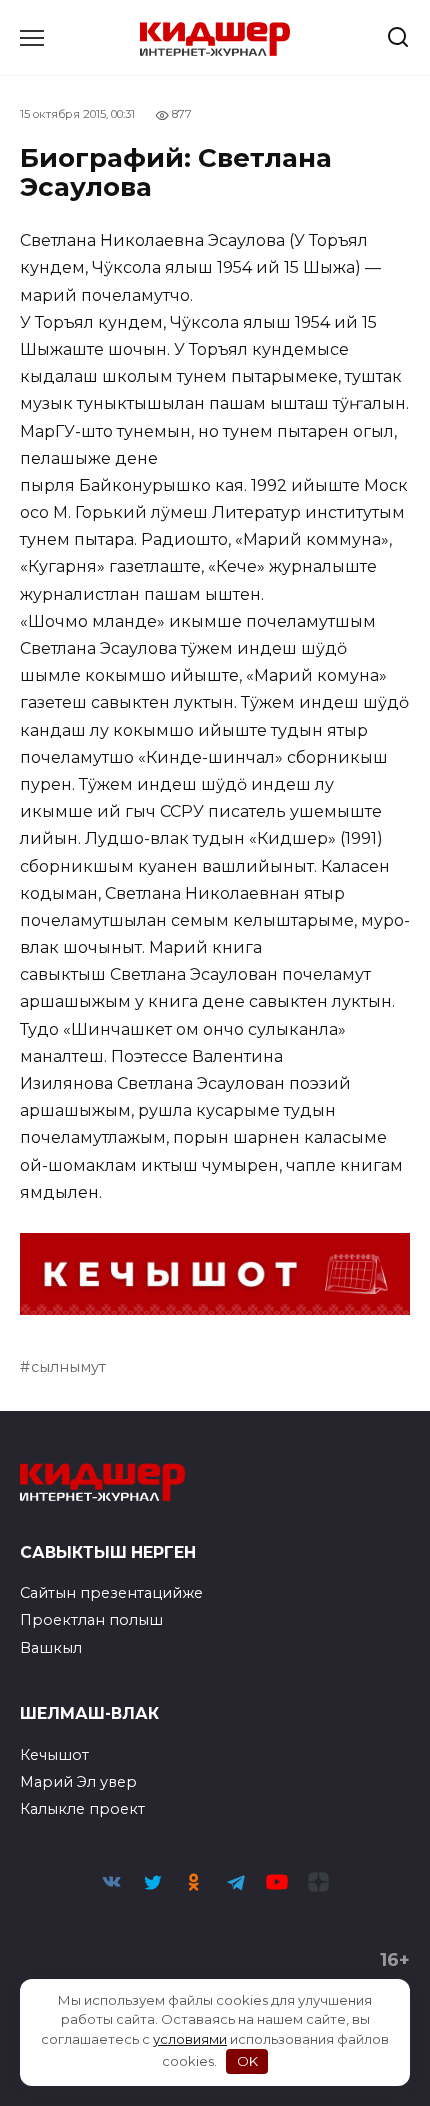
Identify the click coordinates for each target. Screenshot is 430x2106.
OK (247, 2061)
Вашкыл (51, 1648)
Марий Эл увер (78, 1782)
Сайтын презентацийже (111, 1593)
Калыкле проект (82, 1809)
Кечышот (54, 1755)
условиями (190, 2039)
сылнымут (68, 1367)
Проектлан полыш (91, 1620)
